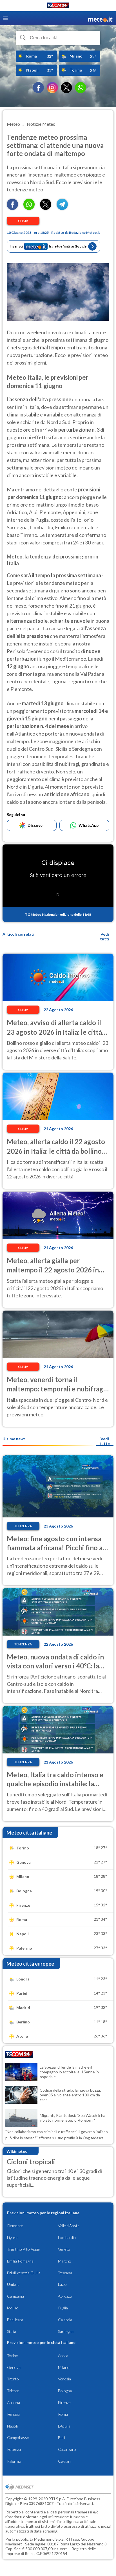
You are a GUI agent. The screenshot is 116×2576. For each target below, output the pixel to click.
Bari (62, 2438)
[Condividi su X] (46, 208)
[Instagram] (52, 88)
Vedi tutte (105, 1441)
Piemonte (15, 2226)
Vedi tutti (105, 936)
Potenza (14, 2449)
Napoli (12, 2426)
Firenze (64, 2402)
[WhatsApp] (81, 88)
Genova (14, 2367)
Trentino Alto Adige (23, 2249)
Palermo (14, 2461)
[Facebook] (38, 88)
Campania (15, 2296)
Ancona (14, 2402)
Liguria (13, 2237)
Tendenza (23, 1526)
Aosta (63, 2356)
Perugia (13, 2414)
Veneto (64, 2249)
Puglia (63, 2308)
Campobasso (18, 2438)
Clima (23, 221)
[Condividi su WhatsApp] (29, 208)
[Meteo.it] (100, 18)
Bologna (65, 2391)
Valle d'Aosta (69, 2226)
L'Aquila (64, 2426)
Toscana (65, 2273)
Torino (13, 2356)
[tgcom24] (58, 6)
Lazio (62, 2284)
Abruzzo (65, 2296)
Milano (64, 2367)
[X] (66, 88)
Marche (64, 2261)
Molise (13, 2308)
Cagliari (64, 2461)
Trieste (13, 2391)
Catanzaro (67, 2449)
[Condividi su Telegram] (62, 208)
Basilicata (15, 2320)
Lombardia (67, 2237)
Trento (13, 2379)
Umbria (13, 2284)
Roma (63, 2414)
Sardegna (66, 2331)
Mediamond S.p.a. (49, 2539)
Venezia (64, 2379)
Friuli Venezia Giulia (24, 2273)
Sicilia (12, 2331)
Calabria (65, 2320)
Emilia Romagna (20, 2261)
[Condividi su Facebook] (12, 208)
